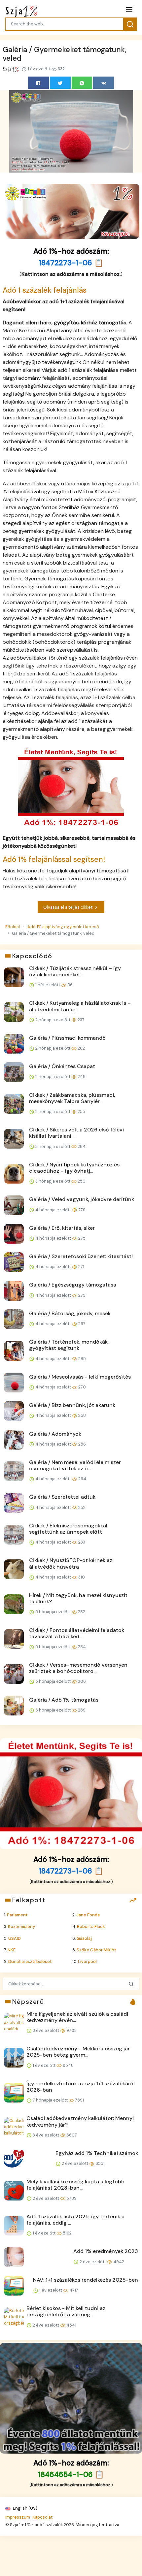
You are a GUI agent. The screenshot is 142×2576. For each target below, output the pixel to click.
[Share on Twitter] (60, 83)
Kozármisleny (21, 1926)
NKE (12, 1950)
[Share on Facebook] (38, 83)
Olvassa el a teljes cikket (68, 907)
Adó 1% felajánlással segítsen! (54, 859)
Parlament (17, 1915)
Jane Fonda (88, 1915)
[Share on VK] (104, 83)
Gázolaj (84, 1938)
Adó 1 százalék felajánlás (45, 290)
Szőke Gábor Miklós (97, 1950)
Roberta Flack (91, 1926)
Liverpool (87, 1961)
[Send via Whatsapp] (82, 83)
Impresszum (18, 2517)
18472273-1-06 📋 (71, 263)
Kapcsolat (43, 2517)
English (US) (25, 2508)
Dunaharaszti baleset (30, 1961)
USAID (15, 1938)
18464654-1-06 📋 (71, 2475)
